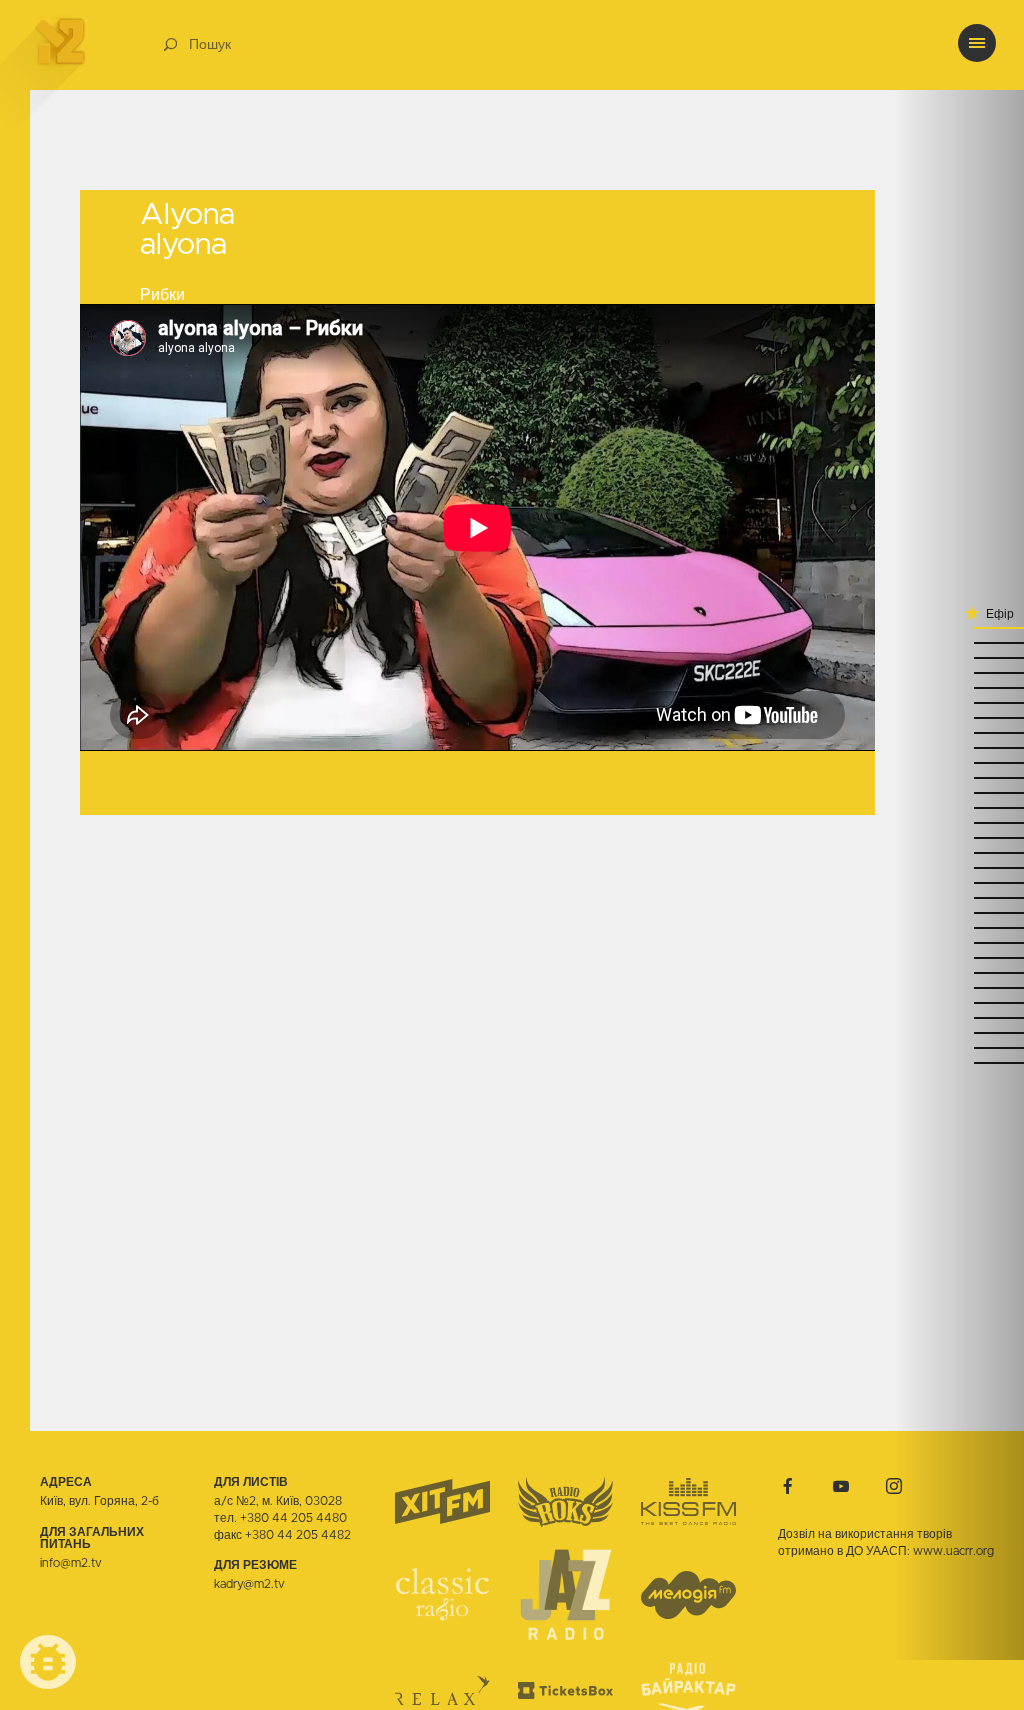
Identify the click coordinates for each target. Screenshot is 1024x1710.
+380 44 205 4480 (293, 1518)
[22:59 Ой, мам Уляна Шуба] (959, 897)
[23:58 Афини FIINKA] (959, 657)
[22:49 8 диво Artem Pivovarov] (959, 942)
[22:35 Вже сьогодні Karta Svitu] (959, 1002)
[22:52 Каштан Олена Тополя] (959, 927)
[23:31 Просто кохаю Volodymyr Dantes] (959, 762)
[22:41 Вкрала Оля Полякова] (959, 987)
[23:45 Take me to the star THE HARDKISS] (959, 717)
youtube (841, 1486)
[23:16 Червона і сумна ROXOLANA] (959, 837)
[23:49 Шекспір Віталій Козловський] (959, 702)
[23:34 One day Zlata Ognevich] (959, 747)
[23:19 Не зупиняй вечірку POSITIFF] (959, 822)
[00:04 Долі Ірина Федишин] (959, 642)
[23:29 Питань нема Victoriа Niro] (959, 777)
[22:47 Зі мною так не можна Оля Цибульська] (959, 957)
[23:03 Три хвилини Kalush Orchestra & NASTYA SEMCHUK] (959, 882)
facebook (788, 1486)
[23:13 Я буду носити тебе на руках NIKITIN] (959, 852)
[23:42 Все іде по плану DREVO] (959, 732)
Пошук (210, 45)
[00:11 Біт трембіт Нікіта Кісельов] (959, 627)
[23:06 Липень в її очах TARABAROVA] (959, 867)
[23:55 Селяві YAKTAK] (959, 672)
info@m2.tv (71, 1563)
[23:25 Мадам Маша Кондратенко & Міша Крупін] (959, 792)
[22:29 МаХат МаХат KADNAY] (959, 1032)
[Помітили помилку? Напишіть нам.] (48, 1662)
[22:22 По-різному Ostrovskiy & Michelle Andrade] (959, 1062)
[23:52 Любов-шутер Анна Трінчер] (959, 687)
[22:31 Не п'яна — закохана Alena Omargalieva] (959, 1017)
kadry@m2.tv (249, 1584)
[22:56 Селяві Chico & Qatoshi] (959, 912)
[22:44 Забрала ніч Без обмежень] (959, 972)
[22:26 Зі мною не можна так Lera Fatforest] (959, 1047)
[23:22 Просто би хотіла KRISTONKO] (959, 807)
